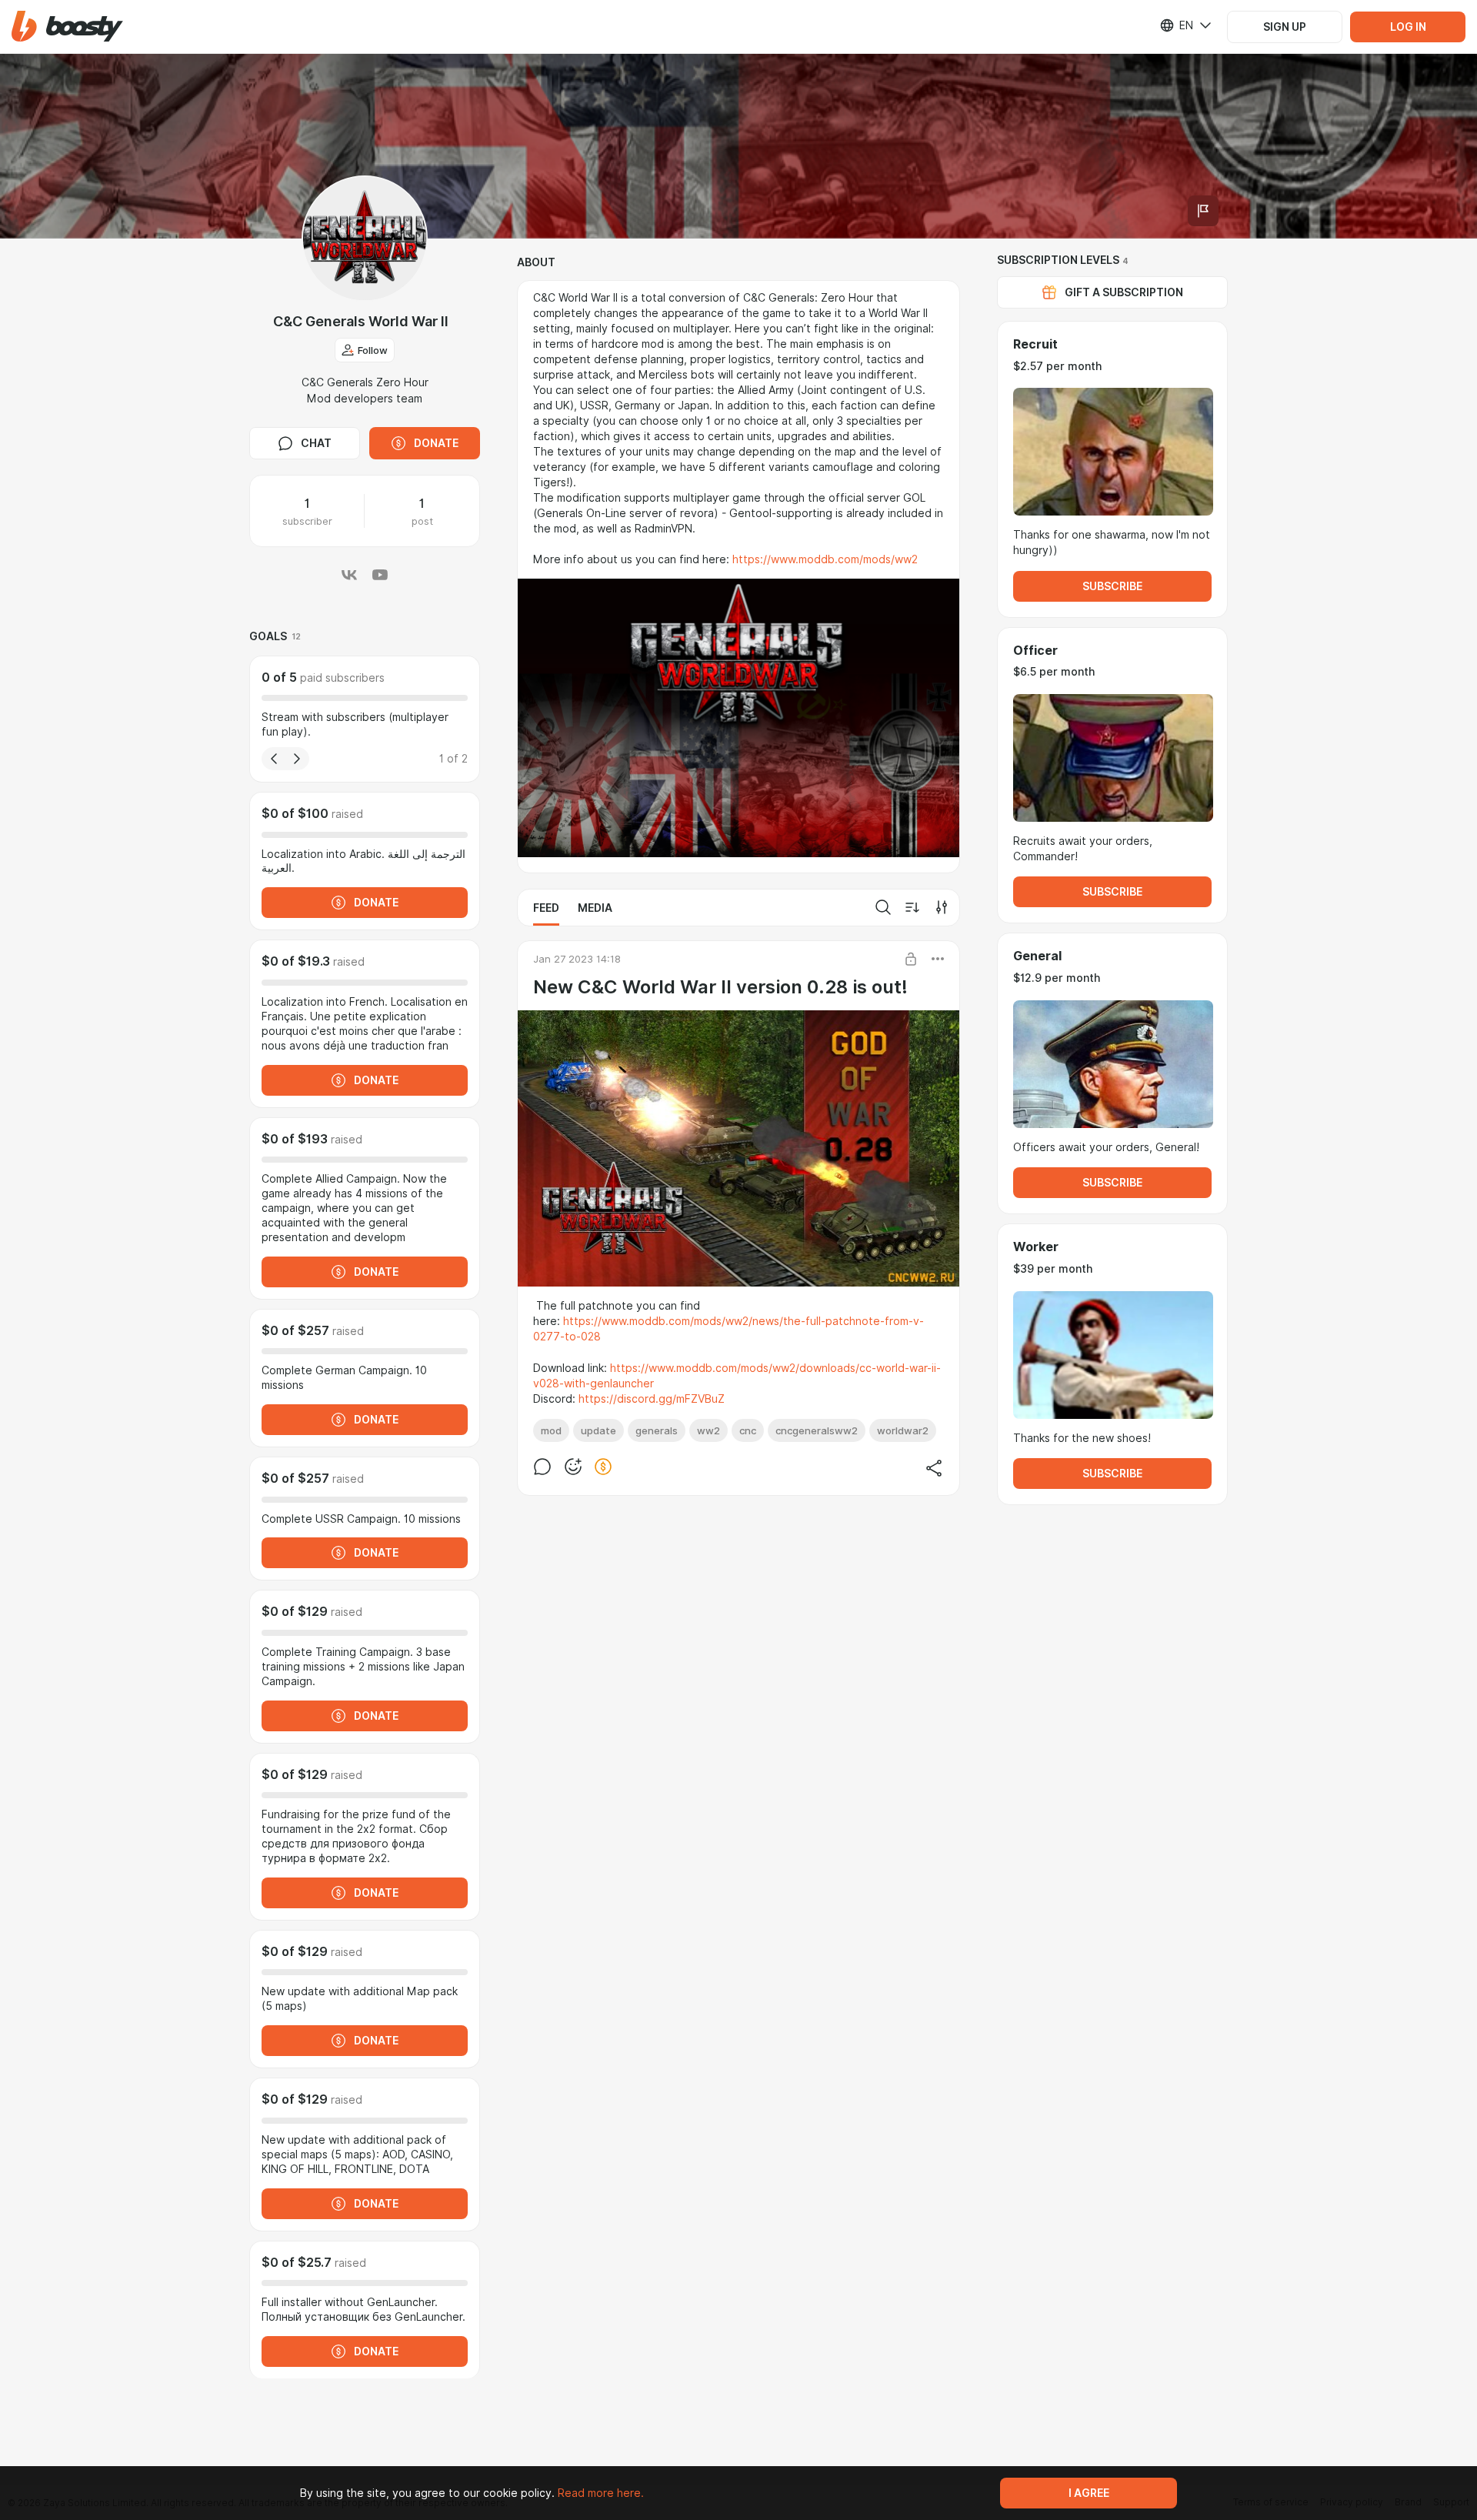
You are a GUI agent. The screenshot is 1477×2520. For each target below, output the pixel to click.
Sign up (1285, 27)
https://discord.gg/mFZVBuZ (652, 1399)
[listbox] (1176, 25)
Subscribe (1112, 586)
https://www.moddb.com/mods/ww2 (825, 559)
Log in (1408, 27)
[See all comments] (542, 1467)
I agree (1089, 2493)
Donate (436, 443)
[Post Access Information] (911, 959)
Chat (316, 443)
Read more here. (601, 2493)
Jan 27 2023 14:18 (577, 959)
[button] (67, 27)
